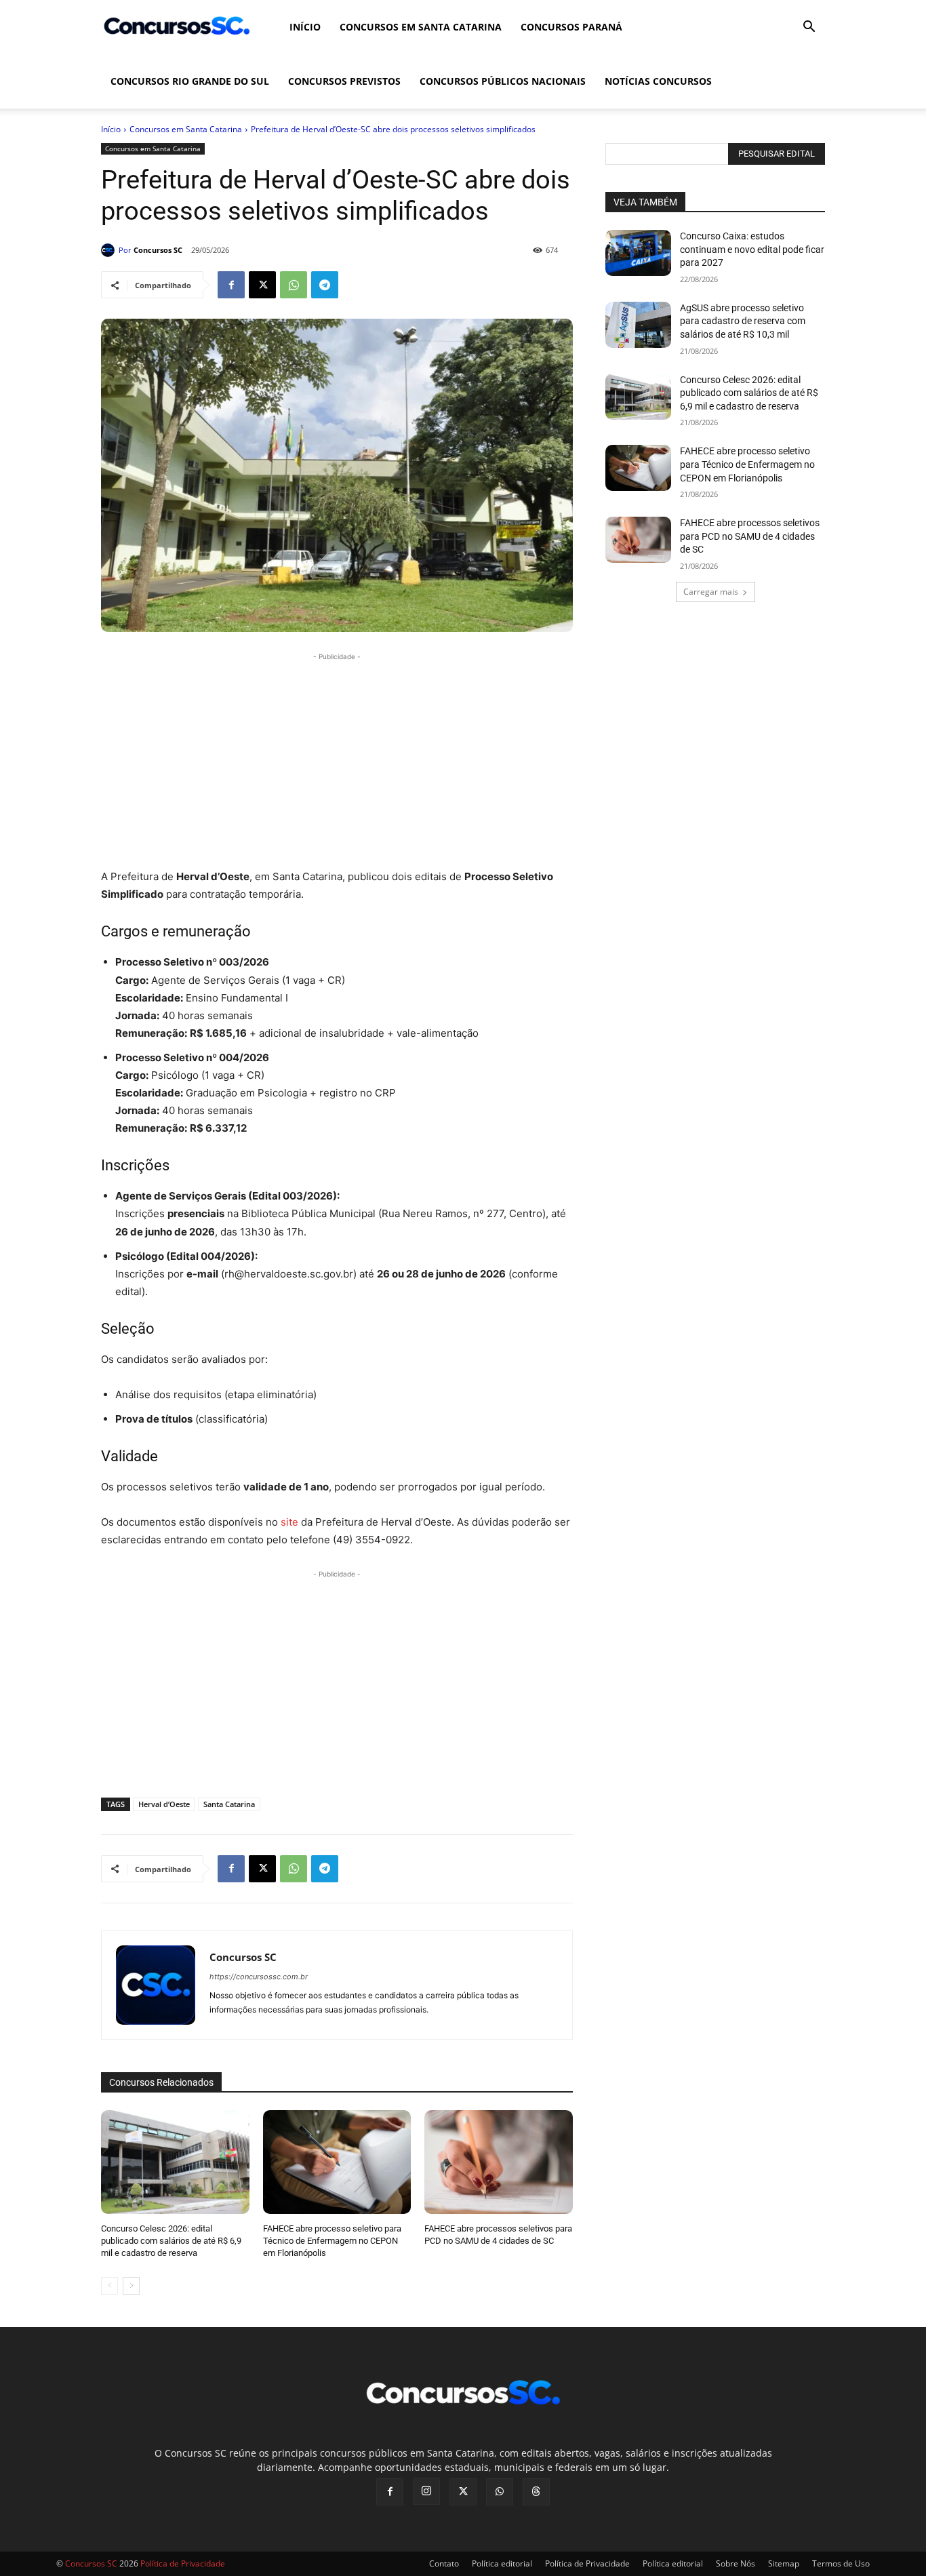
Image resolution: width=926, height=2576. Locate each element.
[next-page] (131, 2286)
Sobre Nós (736, 2563)
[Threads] (536, 2492)
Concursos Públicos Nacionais (503, 81)
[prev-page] (109, 2286)
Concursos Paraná (571, 27)
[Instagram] (426, 2491)
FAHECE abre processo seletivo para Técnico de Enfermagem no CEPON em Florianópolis (332, 2241)
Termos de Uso (841, 2563)
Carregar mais (711, 592)
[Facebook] (231, 285)
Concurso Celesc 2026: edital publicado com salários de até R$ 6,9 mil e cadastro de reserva (171, 2241)
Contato (444, 2563)
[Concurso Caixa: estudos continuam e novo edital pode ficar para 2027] (638, 253)
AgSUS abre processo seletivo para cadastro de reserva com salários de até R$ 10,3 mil (743, 321)
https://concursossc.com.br (259, 1977)
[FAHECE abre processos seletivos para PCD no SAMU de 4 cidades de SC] (499, 2162)
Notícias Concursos (658, 81)
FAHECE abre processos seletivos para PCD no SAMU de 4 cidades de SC (750, 536)
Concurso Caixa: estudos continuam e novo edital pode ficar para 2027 (752, 249)
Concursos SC (158, 250)
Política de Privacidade (587, 2563)
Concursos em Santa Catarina (421, 27)
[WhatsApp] (294, 285)
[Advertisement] (337, 759)
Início (305, 27)
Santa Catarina (229, 1804)
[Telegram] (325, 285)
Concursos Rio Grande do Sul (190, 81)
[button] (809, 28)
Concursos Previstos (344, 81)
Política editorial (502, 2563)
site (289, 1522)
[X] (262, 285)
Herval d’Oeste (164, 1804)
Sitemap (784, 2563)
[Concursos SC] (110, 250)
